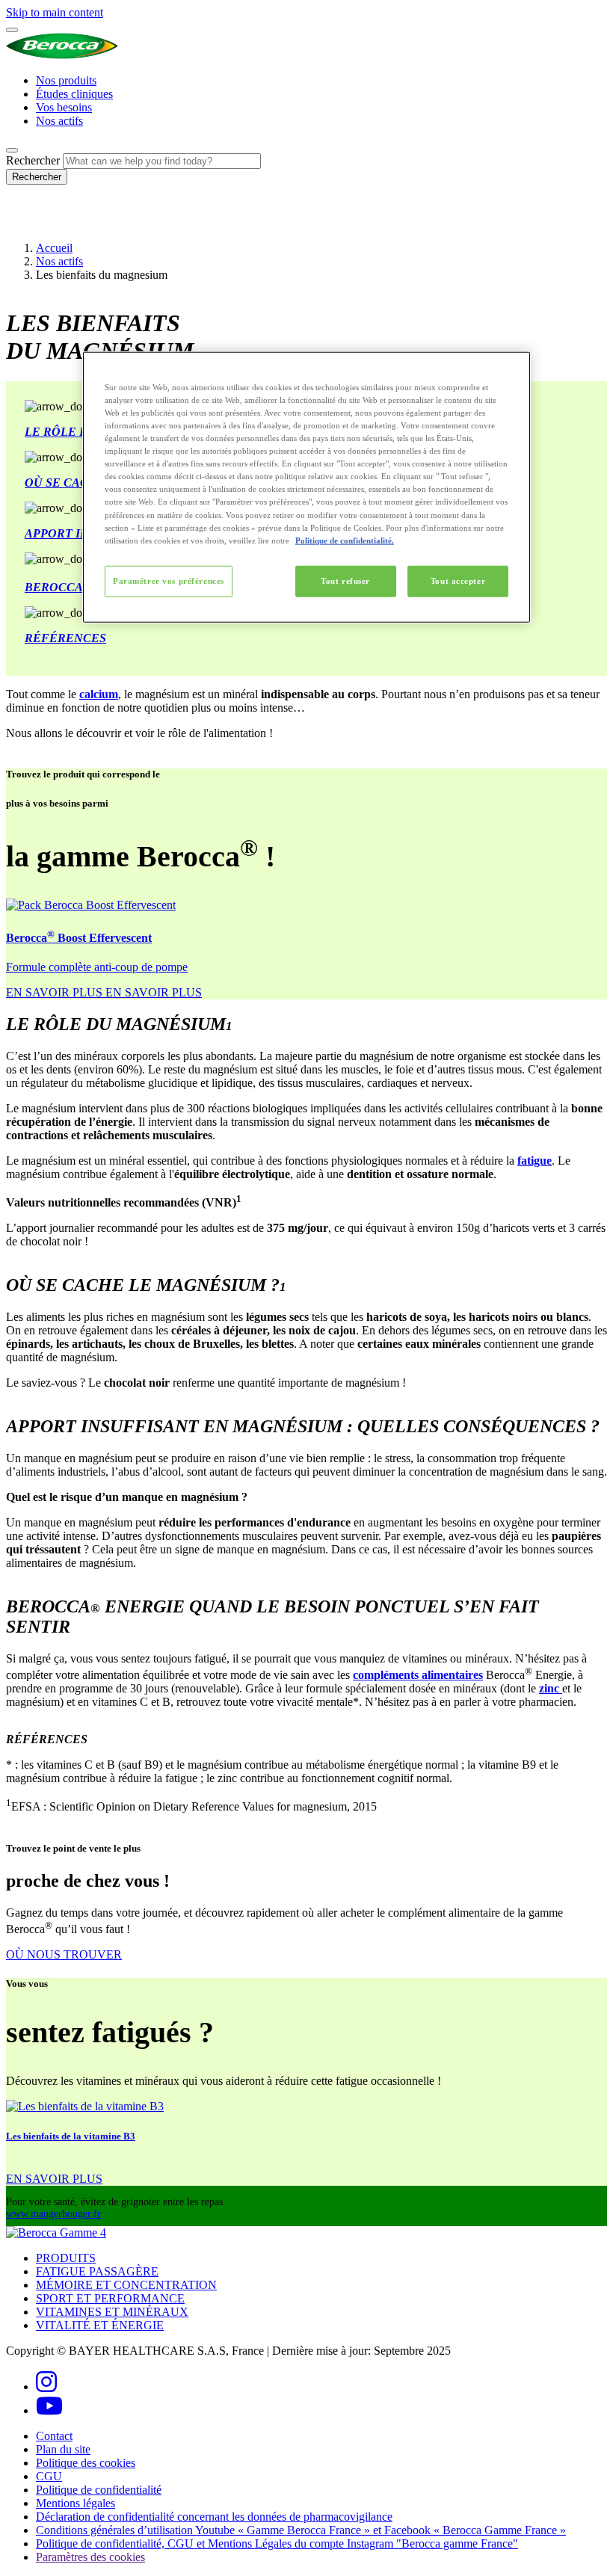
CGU (49, 2476)
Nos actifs (59, 121)
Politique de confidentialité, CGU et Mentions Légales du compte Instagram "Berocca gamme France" (277, 2543)
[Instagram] (46, 2387)
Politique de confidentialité (99, 2490)
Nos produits (66, 80)
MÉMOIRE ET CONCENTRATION (126, 2285)
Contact (54, 2436)
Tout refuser (345, 580)
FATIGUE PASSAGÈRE (97, 2271)
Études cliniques (74, 94)
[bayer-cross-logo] (27, 222)
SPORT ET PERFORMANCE (110, 2298)
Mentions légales (76, 2503)
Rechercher (33, 160)
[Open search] (12, 150)
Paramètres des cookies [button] (90, 2557)
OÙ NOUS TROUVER (64, 1954)
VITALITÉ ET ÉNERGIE (100, 2325)
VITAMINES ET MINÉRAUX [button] (112, 2312)
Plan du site (63, 2449)
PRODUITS (66, 2258)
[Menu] (12, 30)
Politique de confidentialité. (345, 540)
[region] (306, 487)
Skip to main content (55, 12)
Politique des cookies (86, 2463)
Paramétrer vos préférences (169, 580)
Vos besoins (64, 107)
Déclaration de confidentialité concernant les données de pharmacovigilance (214, 2517)
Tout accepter (458, 580)
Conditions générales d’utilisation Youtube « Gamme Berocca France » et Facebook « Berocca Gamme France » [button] (301, 2530)
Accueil (54, 248)
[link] (104, 992)
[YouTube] (49, 2410)
